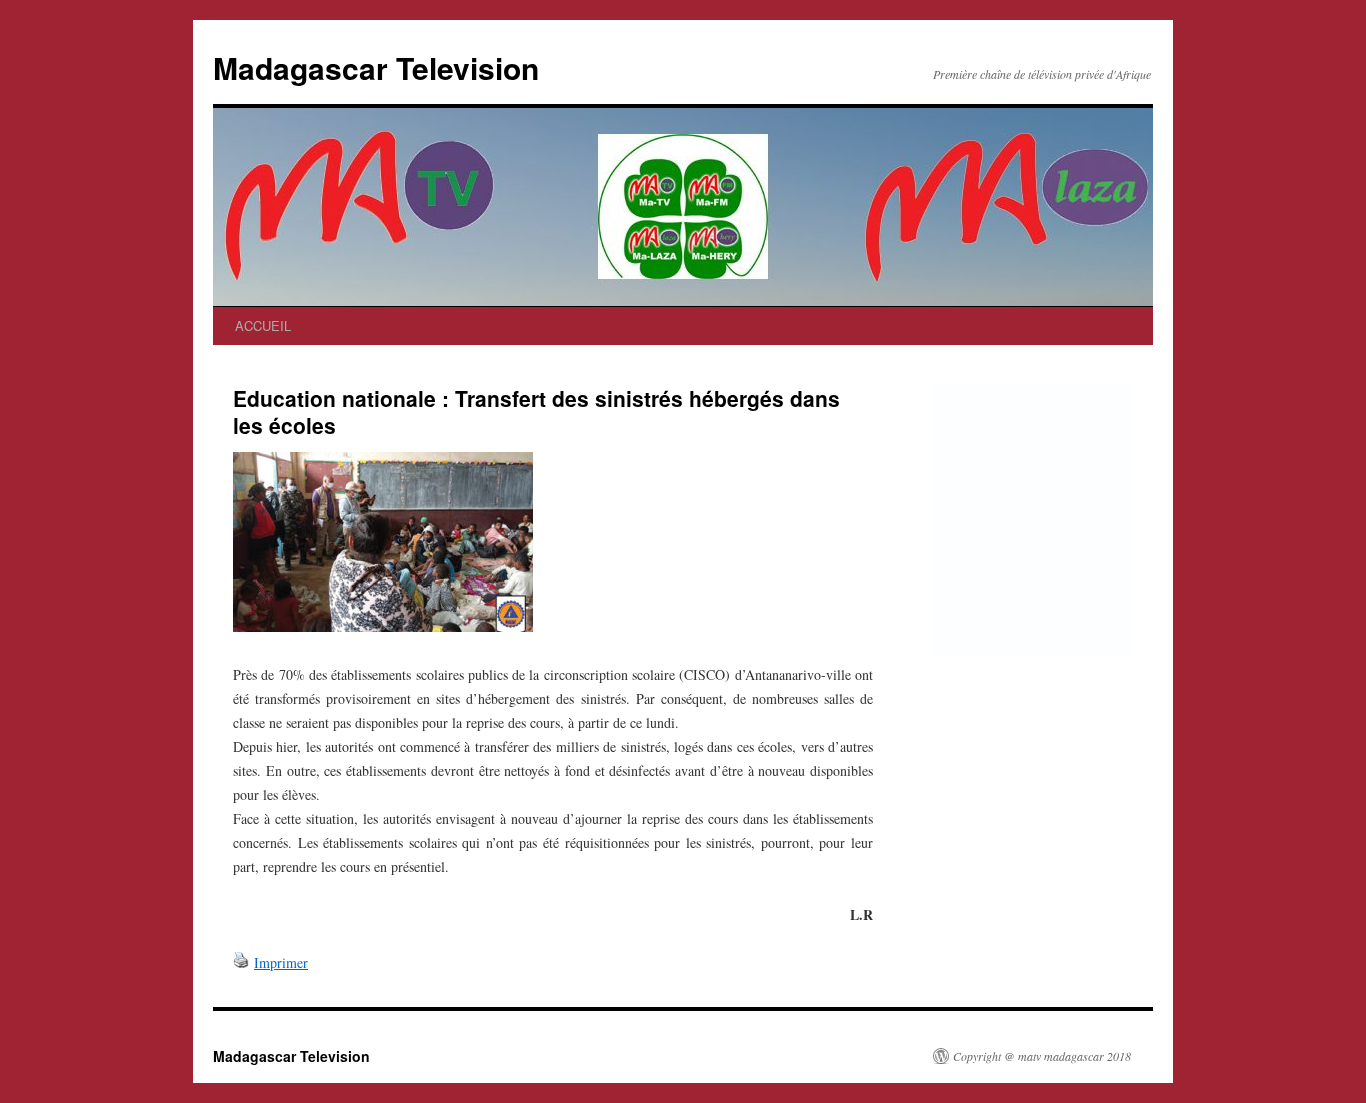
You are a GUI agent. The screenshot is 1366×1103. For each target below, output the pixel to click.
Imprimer (281, 962)
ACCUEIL (263, 325)
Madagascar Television (376, 67)
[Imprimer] (241, 962)
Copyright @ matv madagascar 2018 (1042, 1056)
